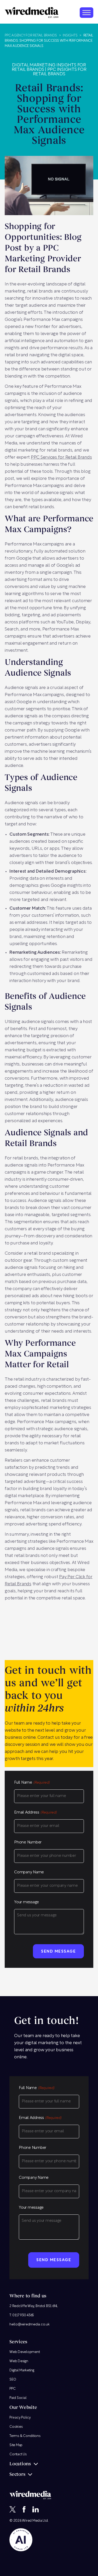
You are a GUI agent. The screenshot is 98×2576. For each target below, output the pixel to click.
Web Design (19, 2361)
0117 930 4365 (23, 2315)
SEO (13, 2379)
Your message (27, 1902)
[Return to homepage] (32, 12)
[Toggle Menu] (87, 12)
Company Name (29, 1872)
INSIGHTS (70, 36)
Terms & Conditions (25, 2436)
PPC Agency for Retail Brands (31, 36)
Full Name (32, 1783)
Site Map (16, 2445)
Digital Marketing (22, 2370)
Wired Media (32, 2521)
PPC (12, 2389)
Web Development (25, 2352)
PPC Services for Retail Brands (61, 457)
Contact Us (18, 2454)
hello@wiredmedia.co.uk (30, 2324)
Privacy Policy (20, 2417)
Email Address (35, 1813)
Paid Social (18, 2398)
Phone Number (28, 1843)
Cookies (16, 2427)
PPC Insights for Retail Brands (60, 72)
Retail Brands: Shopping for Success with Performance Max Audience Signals (49, 41)
